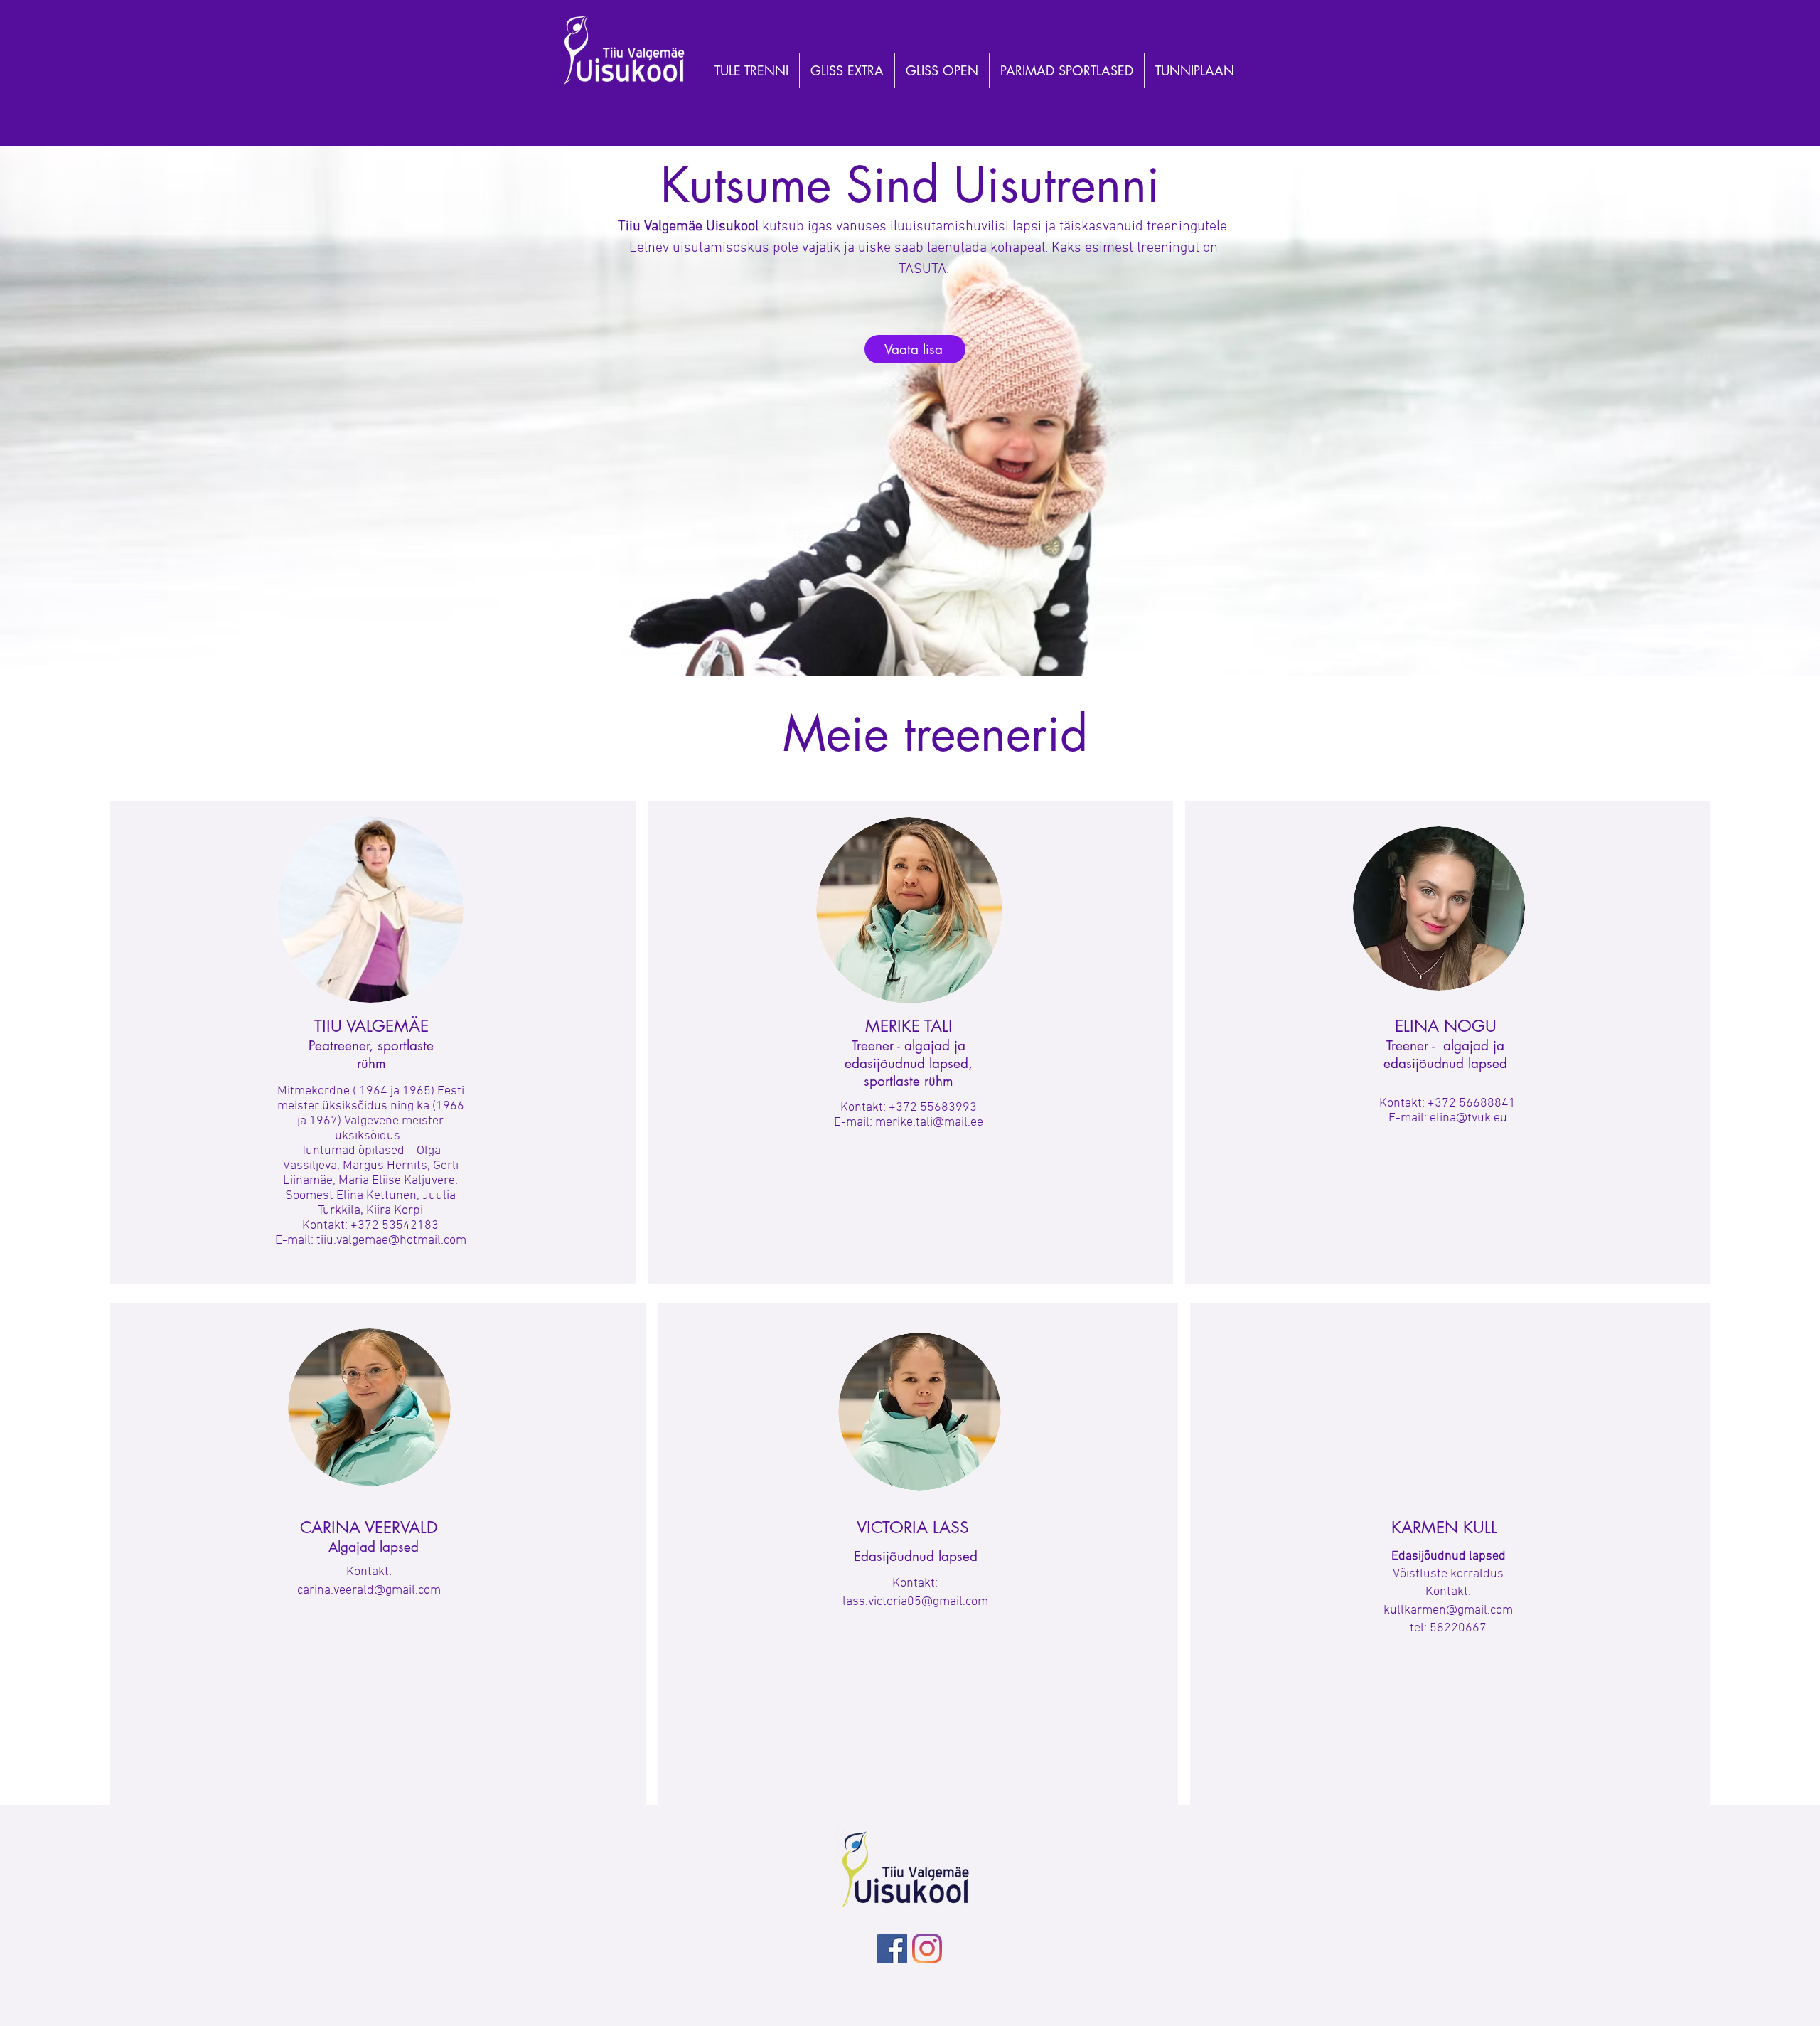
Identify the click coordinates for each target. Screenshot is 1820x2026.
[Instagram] (927, 1948)
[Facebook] (892, 1948)
